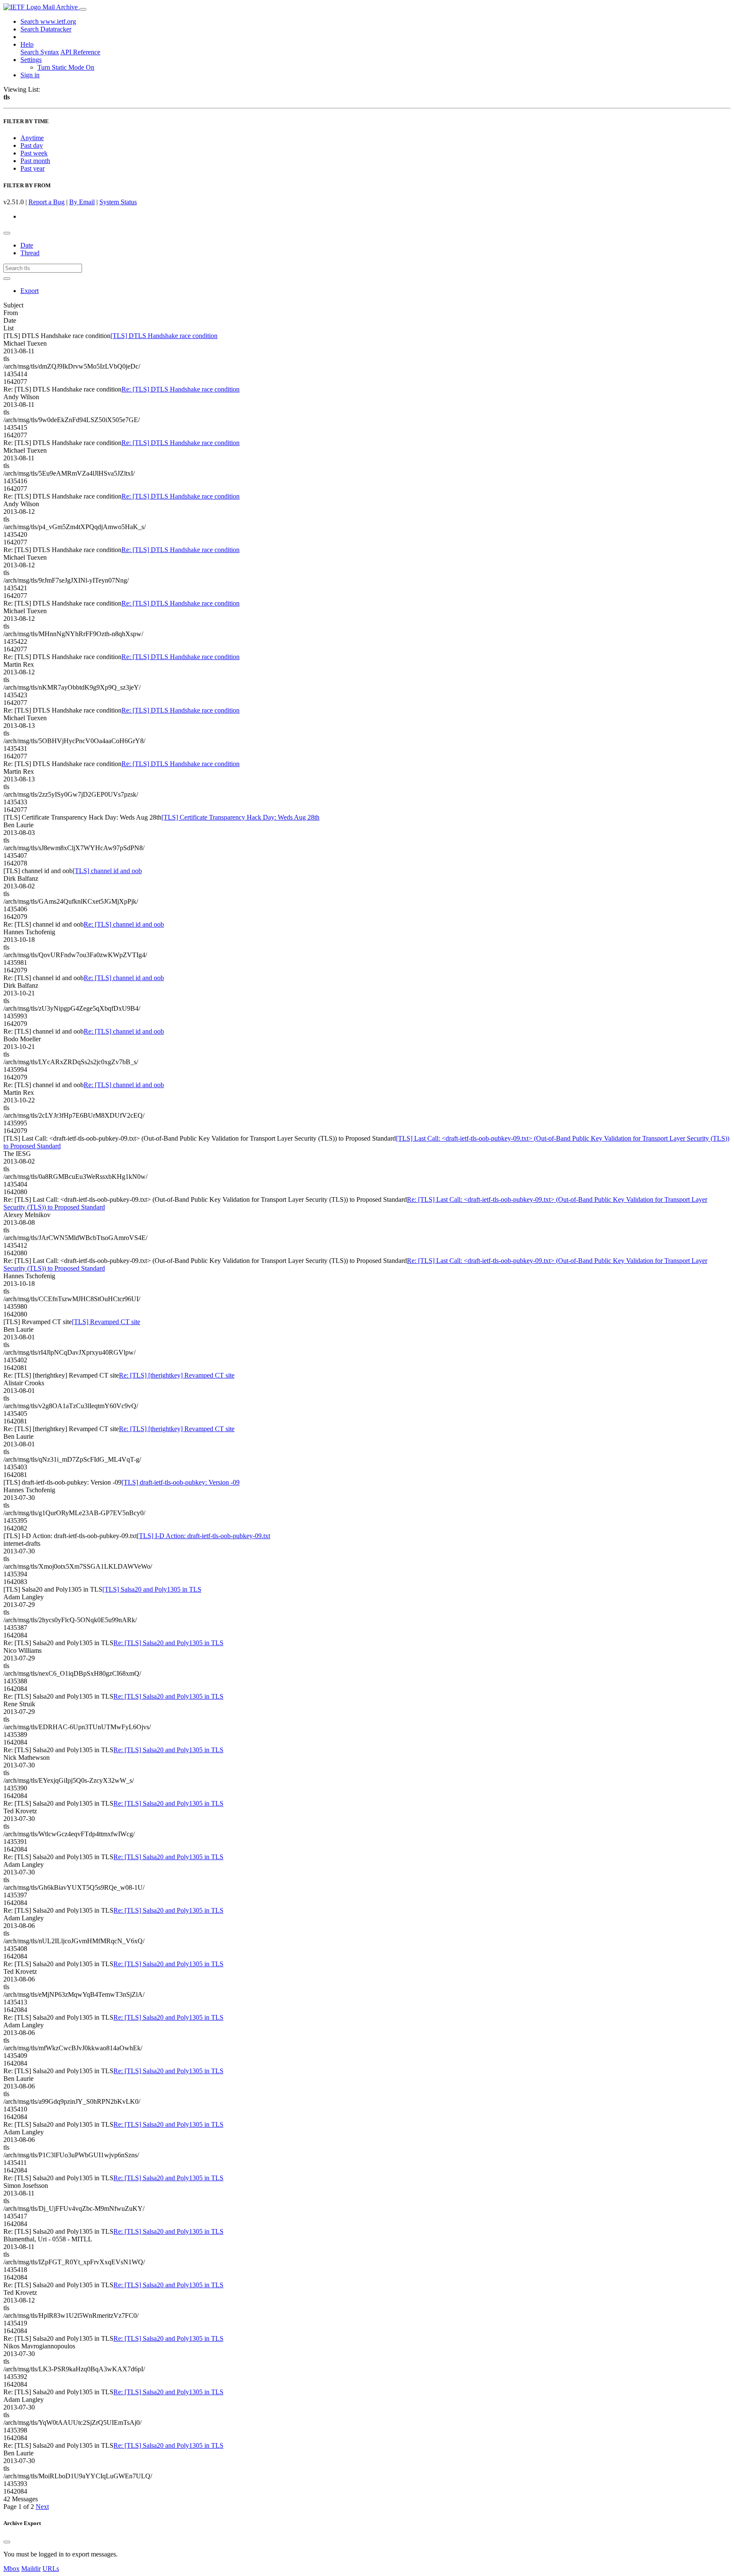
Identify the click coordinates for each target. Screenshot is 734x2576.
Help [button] (27, 44)
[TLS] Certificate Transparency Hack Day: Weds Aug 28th (240, 817)
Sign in (30, 75)
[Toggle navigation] (83, 9)
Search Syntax (40, 52)
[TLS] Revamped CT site (106, 1322)
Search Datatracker (46, 29)
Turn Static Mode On (66, 67)
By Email (82, 202)
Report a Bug (47, 202)
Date (27, 245)
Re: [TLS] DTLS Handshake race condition (181, 389)
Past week (34, 153)
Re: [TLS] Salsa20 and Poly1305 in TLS (168, 1643)
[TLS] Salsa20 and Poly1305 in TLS (152, 1589)
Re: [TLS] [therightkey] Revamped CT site (177, 1375)
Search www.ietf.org (48, 21)
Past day (32, 145)
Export (30, 291)
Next (42, 2507)
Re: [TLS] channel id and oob (124, 924)
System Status (118, 202)
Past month (35, 161)
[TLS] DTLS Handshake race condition (164, 336)
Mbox (11, 2569)
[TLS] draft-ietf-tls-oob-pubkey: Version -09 (181, 1482)
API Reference (80, 52)
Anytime (32, 138)
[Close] (7, 2542)
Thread (30, 253)
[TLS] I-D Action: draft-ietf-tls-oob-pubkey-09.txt (203, 1536)
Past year (32, 168)
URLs (51, 2569)
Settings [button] (31, 60)
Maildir (31, 2569)
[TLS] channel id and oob (107, 871)
